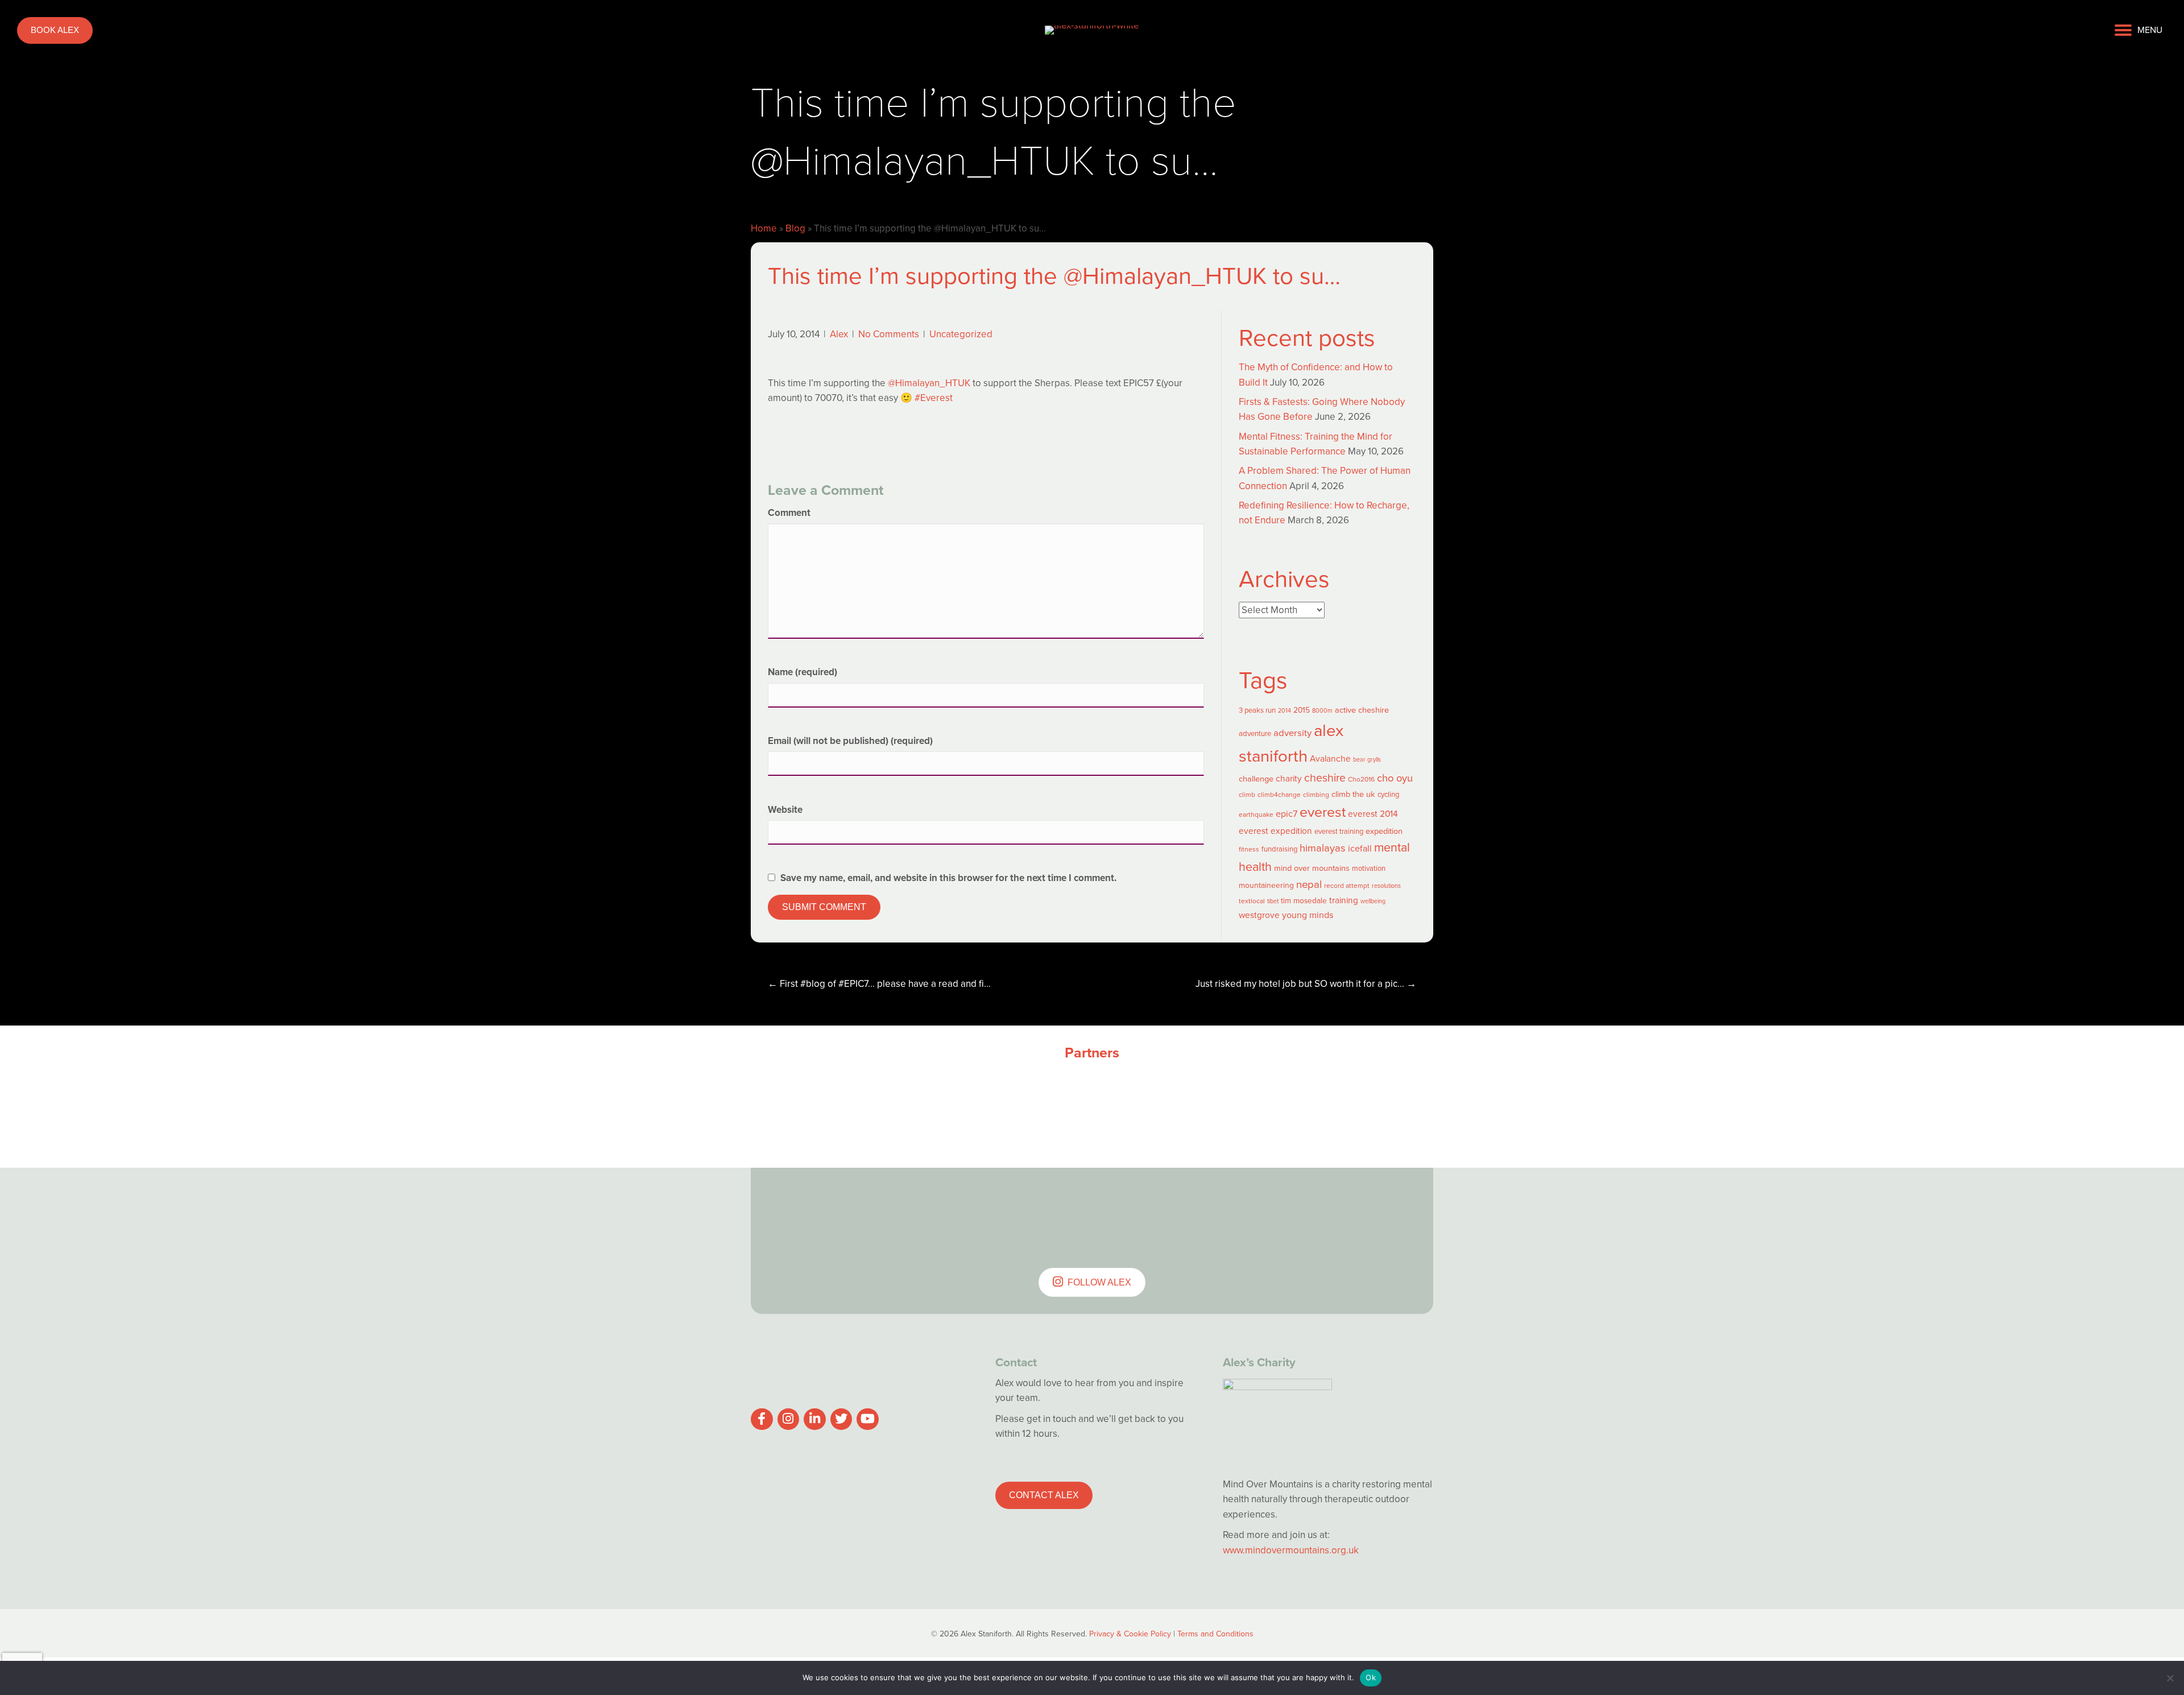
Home (764, 228)
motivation (1369, 868)
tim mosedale (1304, 901)
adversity (1292, 733)
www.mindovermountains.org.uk (1291, 1550)
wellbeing (1373, 901)
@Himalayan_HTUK (929, 383)
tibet (1273, 901)
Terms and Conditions (1215, 1634)
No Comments (889, 334)
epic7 (1287, 814)
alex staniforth (1291, 743)
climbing (1316, 795)
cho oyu (1395, 778)
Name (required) (803, 672)
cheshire (1325, 778)
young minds (1308, 915)
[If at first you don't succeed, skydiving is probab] (1035, 1206)
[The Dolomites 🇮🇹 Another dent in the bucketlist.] (921, 1206)
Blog (795, 228)
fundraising (1279, 849)
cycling (1388, 794)
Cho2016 (1361, 779)
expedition (1384, 831)
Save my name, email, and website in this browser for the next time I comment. (948, 878)
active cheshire (1362, 710)
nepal (1309, 884)
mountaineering (1266, 885)
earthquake (1256, 815)
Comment (789, 513)
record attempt (1347, 886)
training (1344, 900)
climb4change (1279, 795)
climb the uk (1353, 794)
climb (1247, 795)
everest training (1339, 831)
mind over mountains (1312, 868)
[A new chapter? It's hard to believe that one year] (1149, 1206)
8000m (1322, 710)
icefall (1360, 848)
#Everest (934, 398)
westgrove (1259, 915)
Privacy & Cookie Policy (1130, 1634)
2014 (1285, 710)
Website (785, 810)
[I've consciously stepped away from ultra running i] (1263, 1206)
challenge (1256, 779)
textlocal (1252, 901)
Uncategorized (961, 334)
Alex (839, 334)
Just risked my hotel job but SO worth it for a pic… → (1306, 984)
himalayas (1323, 848)
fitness (1249, 849)
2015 (1302, 710)
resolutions (1386, 886)
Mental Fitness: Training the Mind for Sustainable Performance (1316, 444)
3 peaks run (1257, 710)
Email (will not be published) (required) (850, 741)
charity (1289, 778)
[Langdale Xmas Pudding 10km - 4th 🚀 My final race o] (1376, 1206)
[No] (2170, 1678)
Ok (1371, 1677)
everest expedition (1275, 831)
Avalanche (1330, 758)
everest (1323, 812)
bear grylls (1367, 759)
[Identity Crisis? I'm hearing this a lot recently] (808, 1206)
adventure (1255, 733)
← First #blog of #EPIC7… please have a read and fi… (879, 984)
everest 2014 (1373, 814)
